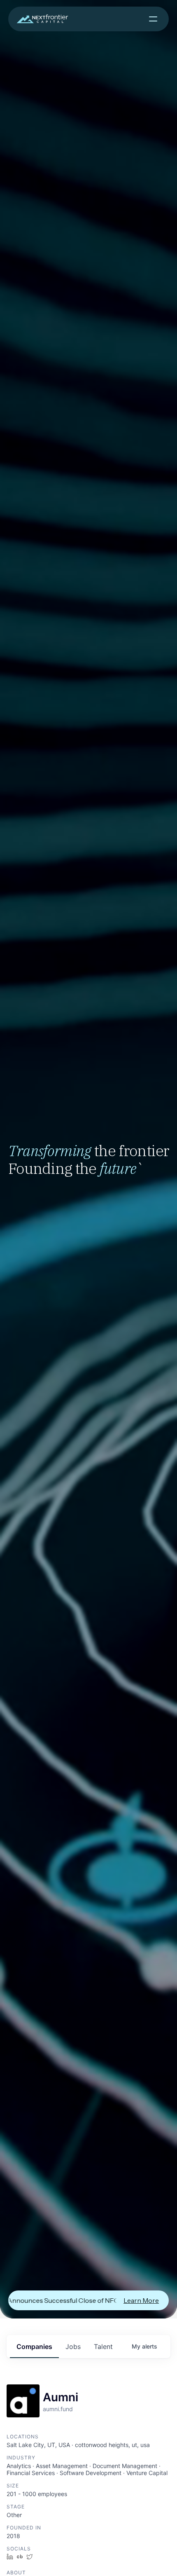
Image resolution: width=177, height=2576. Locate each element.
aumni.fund (58, 2409)
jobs (73, 2347)
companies (34, 2347)
